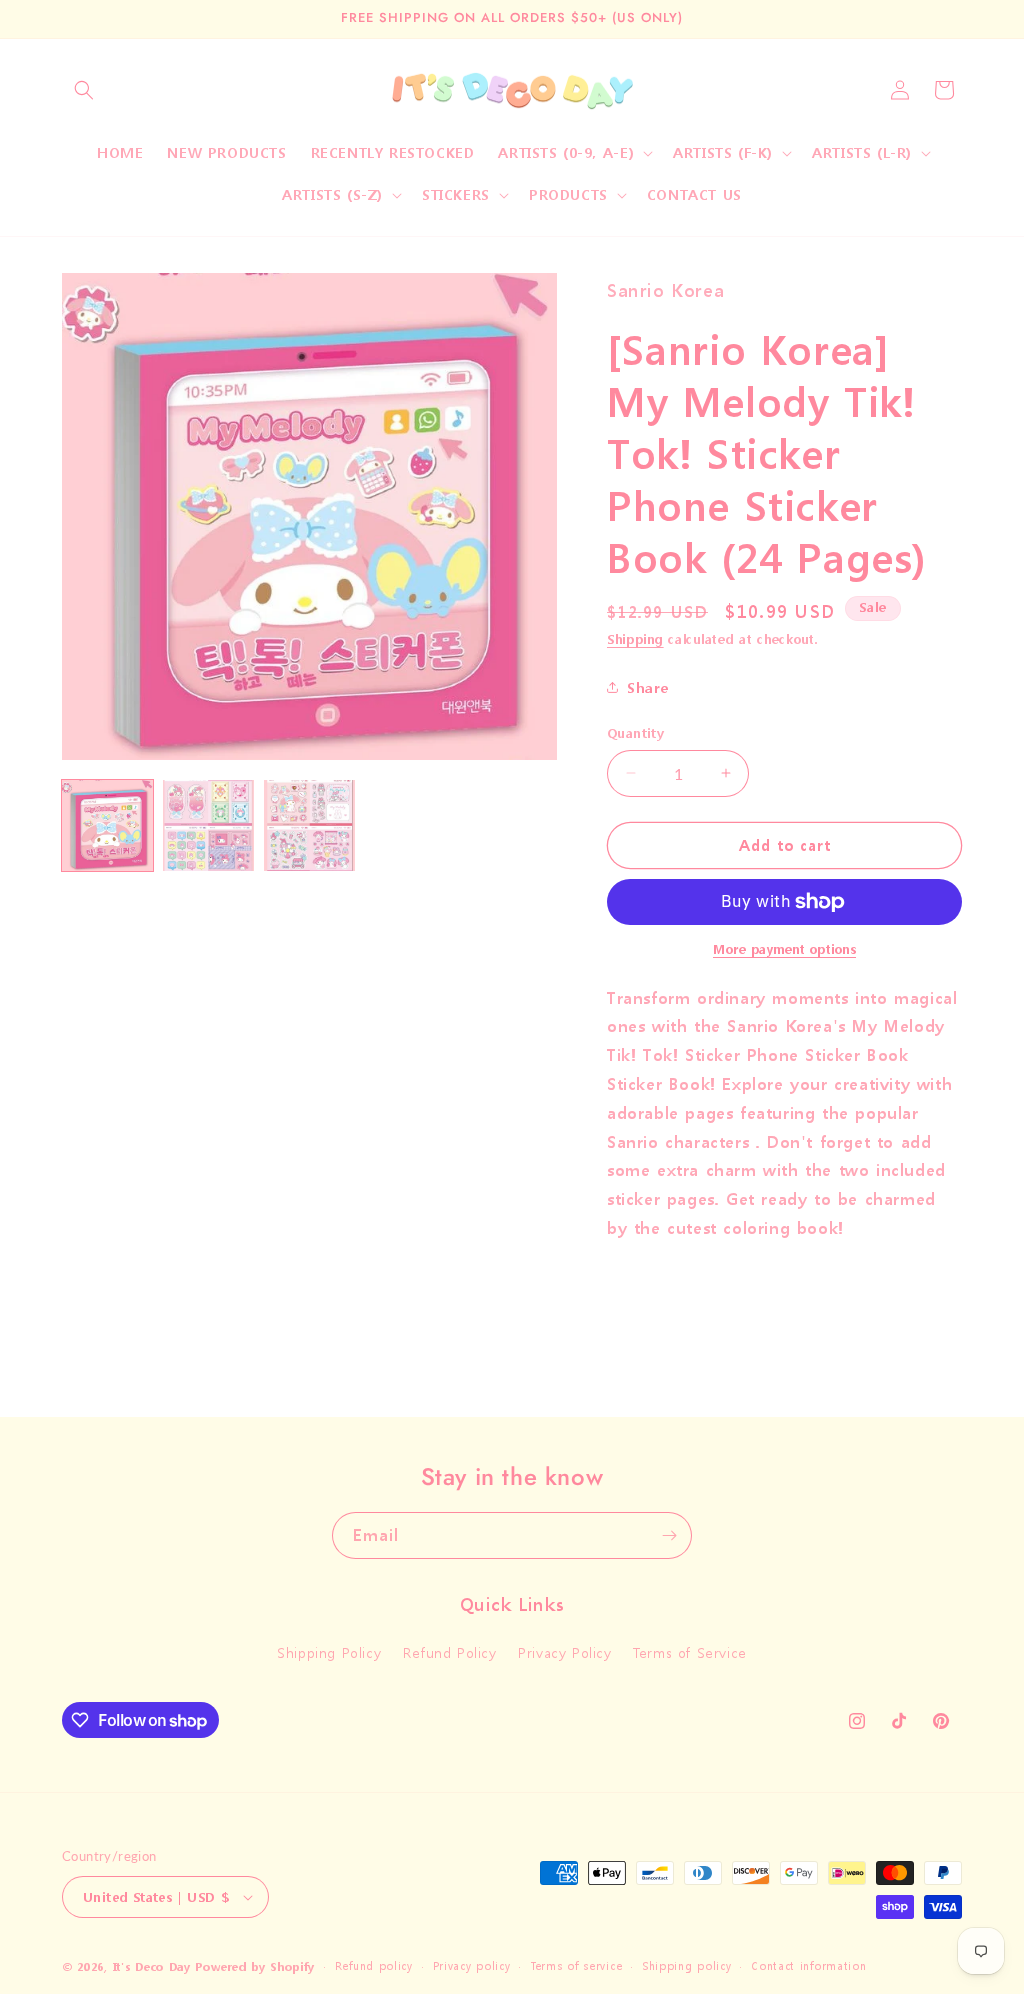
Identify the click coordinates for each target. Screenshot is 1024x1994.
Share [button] (648, 687)
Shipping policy (687, 1966)
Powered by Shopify (255, 1967)
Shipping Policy (329, 1652)
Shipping (635, 639)
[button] (84, 90)
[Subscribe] (669, 1535)
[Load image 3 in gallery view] (309, 825)
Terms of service (576, 1966)
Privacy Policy (564, 1652)
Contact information (808, 1966)
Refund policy (374, 1966)
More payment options (784, 949)
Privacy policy (472, 1966)
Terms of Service (690, 1652)
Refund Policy (450, 1652)
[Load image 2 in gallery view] (208, 825)
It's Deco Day (152, 1967)
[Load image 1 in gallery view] (107, 825)
